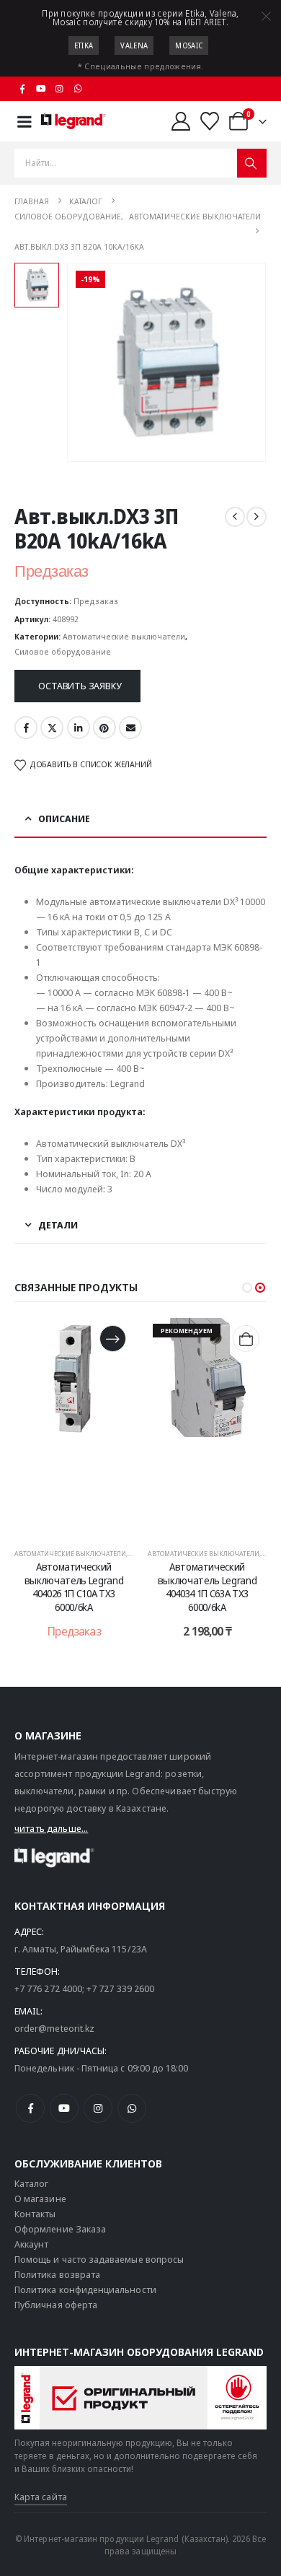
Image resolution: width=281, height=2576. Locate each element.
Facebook (26, 728)
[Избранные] (210, 121)
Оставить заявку (80, 686)
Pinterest (104, 728)
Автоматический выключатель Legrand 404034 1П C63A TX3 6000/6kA (207, 1587)
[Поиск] (252, 163)
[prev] (235, 517)
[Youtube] (41, 89)
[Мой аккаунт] (180, 121)
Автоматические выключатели (124, 636)
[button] (247, 1288)
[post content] (74, 1426)
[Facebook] (22, 89)
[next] (257, 517)
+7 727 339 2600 (120, 1988)
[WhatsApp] (78, 89)
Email (130, 728)
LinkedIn (79, 728)
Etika (84, 45)
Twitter (52, 728)
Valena (134, 45)
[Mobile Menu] (24, 122)
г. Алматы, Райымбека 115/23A (81, 1949)
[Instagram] (60, 89)
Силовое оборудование (63, 651)
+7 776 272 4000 (48, 1988)
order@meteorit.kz (54, 2028)
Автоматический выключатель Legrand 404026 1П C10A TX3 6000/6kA (74, 1587)
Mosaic (189, 45)
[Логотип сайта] (73, 121)
